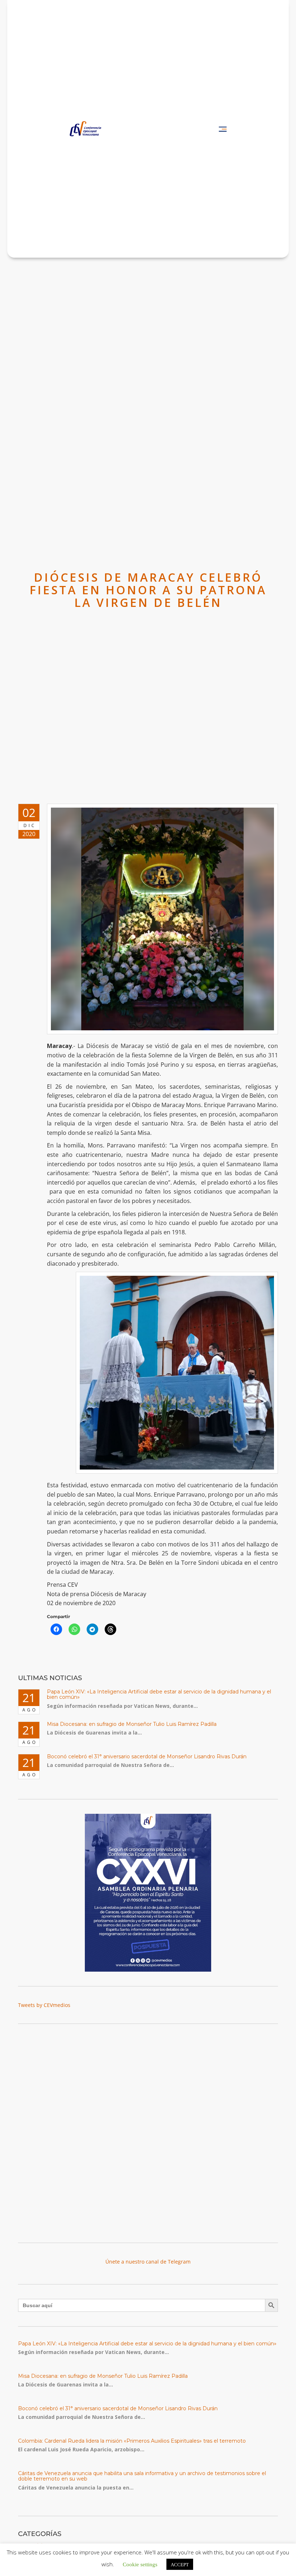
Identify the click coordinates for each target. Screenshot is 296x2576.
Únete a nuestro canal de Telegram (148, 2262)
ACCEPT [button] (180, 2564)
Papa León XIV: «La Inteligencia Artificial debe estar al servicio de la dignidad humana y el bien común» (159, 1694)
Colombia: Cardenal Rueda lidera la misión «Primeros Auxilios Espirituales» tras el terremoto (132, 2441)
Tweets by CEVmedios (44, 2005)
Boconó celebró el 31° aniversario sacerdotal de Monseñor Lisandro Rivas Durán (147, 1756)
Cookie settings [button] (140, 2564)
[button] (223, 129)
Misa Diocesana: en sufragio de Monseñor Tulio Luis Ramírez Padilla (132, 1724)
